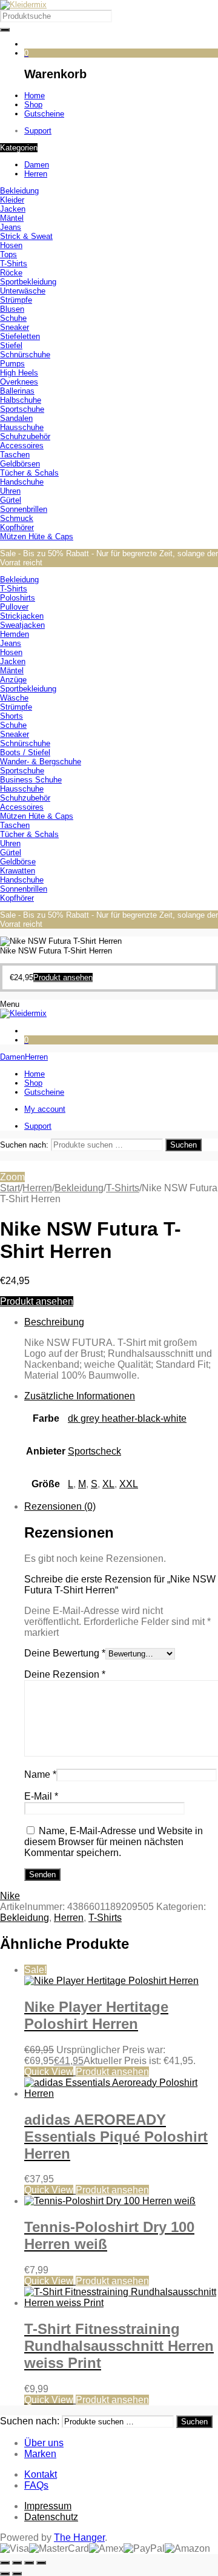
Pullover (14, 607)
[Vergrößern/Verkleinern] (5, 2563)
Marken (40, 2454)
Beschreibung (54, 1322)
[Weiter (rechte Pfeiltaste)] (17, 2574)
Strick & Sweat (26, 236)
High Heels (19, 373)
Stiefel (11, 345)
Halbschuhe (21, 400)
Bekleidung (19, 191)
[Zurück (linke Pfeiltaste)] (5, 2574)
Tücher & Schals (29, 473)
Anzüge (13, 680)
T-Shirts (14, 264)
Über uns (44, 2443)
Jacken (13, 209)
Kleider (12, 200)
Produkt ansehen (37, 1301)
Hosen (11, 245)
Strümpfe (16, 300)
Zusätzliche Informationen (80, 1396)
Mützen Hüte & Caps (37, 536)
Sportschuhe (22, 409)
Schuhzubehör (25, 436)
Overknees (19, 382)
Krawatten (18, 871)
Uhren (10, 491)
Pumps (12, 364)
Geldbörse (18, 862)
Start (10, 1188)
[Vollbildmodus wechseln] (17, 2563)
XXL (129, 1484)
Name (40, 1774)
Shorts (12, 716)
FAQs (36, 2485)
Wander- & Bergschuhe (41, 762)
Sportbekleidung (28, 282)
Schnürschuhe (25, 355)
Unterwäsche (23, 291)
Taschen (15, 455)
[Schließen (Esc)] (41, 2563)
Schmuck (17, 518)
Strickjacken (22, 616)
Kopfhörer (17, 527)
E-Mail (41, 1796)
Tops (8, 254)
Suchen (183, 1145)
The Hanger (79, 2537)
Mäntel (12, 218)
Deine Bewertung (65, 1653)
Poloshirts (18, 598)
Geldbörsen (20, 464)
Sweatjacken (22, 625)
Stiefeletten (20, 336)
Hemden (15, 634)
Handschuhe (22, 482)
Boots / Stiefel (25, 752)
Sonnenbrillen (24, 509)
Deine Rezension (65, 1674)
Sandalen (16, 418)
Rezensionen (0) (60, 1506)
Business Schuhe (31, 780)
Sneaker (15, 327)
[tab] (121, 1349)
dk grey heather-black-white (127, 1418)
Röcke (11, 273)
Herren (37, 1188)
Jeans (11, 227)
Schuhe (13, 318)
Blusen (12, 309)
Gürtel (11, 500)
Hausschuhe (22, 427)
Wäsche (14, 698)
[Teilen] (29, 2563)
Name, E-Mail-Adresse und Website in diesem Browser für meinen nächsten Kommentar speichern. (114, 1842)
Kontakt (41, 2474)
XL (108, 1484)
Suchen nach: (24, 1145)
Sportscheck (94, 1451)
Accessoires (22, 446)
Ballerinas (17, 391)
